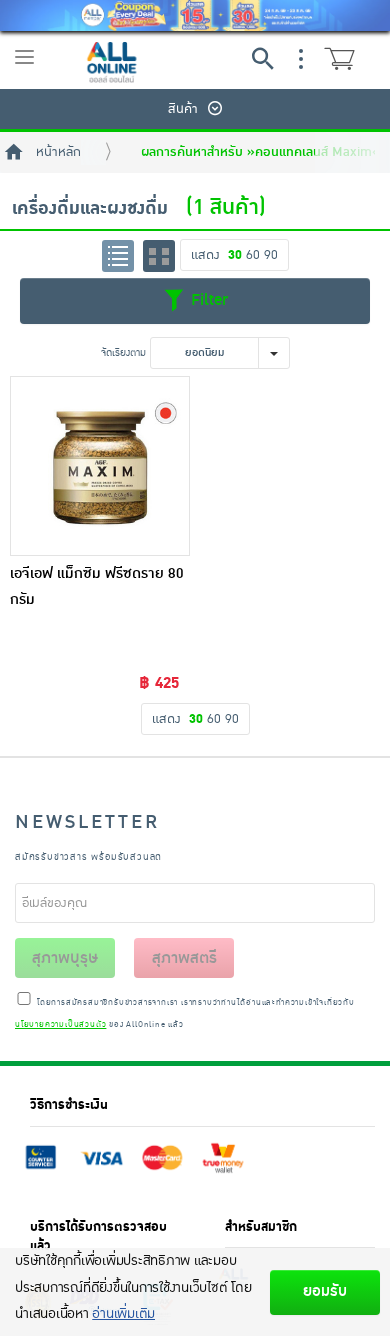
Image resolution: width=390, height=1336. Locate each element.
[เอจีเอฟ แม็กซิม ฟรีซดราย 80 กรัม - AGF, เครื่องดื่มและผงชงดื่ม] (100, 466)
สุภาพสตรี (184, 958)
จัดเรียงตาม (123, 352)
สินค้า (183, 109)
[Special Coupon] (195, 15)
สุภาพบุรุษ (65, 958)
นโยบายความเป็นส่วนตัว (60, 1025)
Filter (207, 300)
